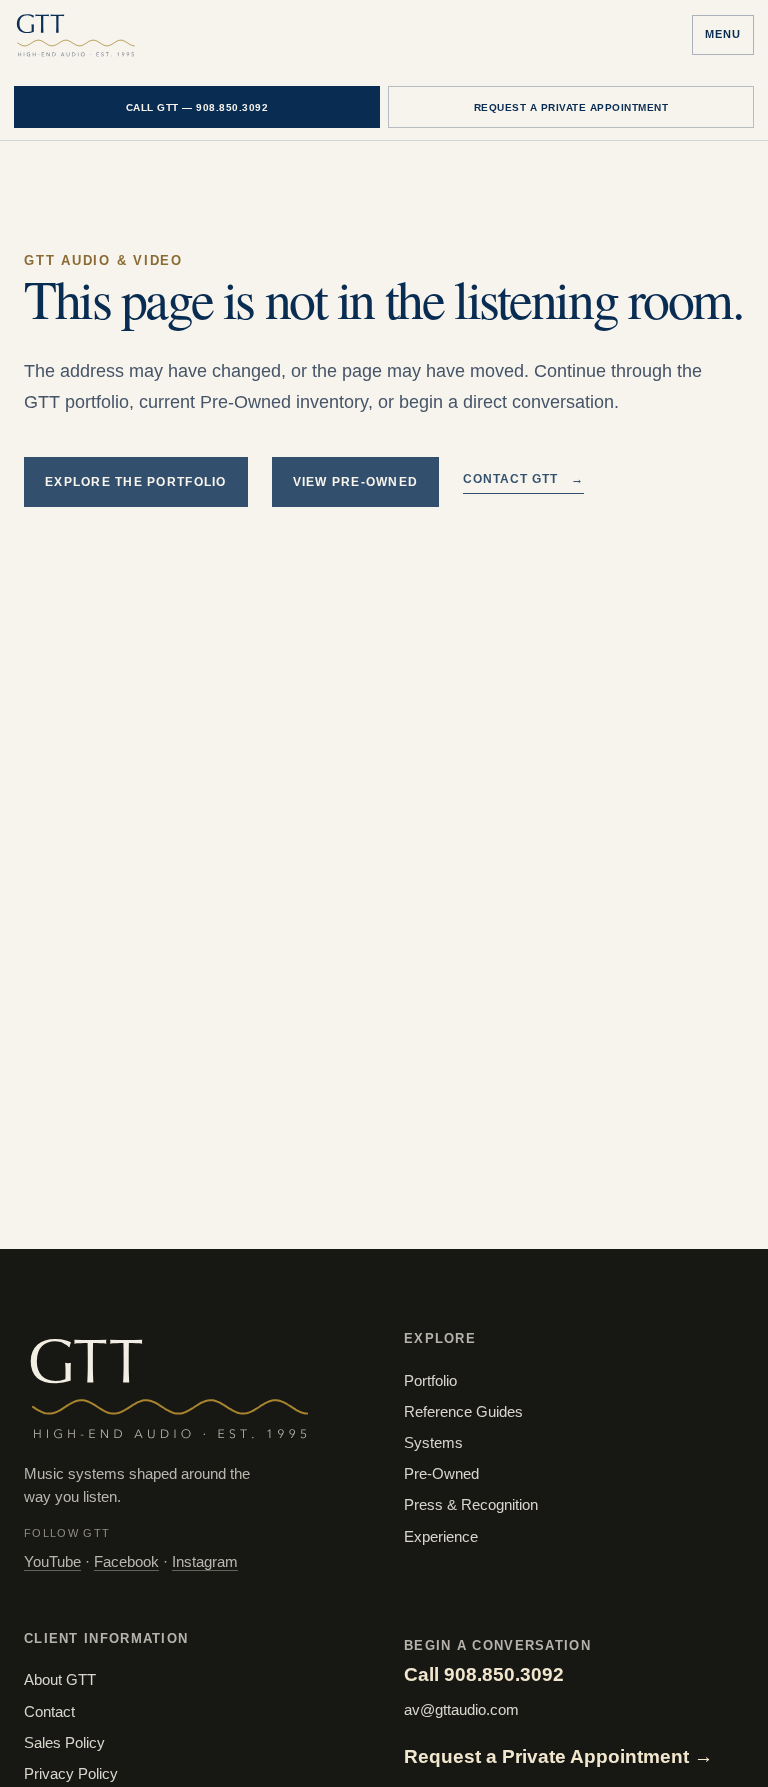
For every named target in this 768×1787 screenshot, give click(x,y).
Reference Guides (463, 1412)
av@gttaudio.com (461, 1710)
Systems (433, 1443)
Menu (723, 34)
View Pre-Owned (356, 482)
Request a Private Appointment (571, 107)
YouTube (52, 1562)
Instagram (205, 1562)
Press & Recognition (471, 1505)
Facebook (126, 1562)
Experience (441, 1537)
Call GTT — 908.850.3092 (197, 107)
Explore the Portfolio (136, 482)
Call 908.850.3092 (484, 1674)
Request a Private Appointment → (558, 1756)
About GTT (60, 1680)
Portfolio (430, 1381)
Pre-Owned (441, 1474)
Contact (49, 1712)
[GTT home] (76, 35)
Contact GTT (523, 479)
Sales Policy (64, 1743)
